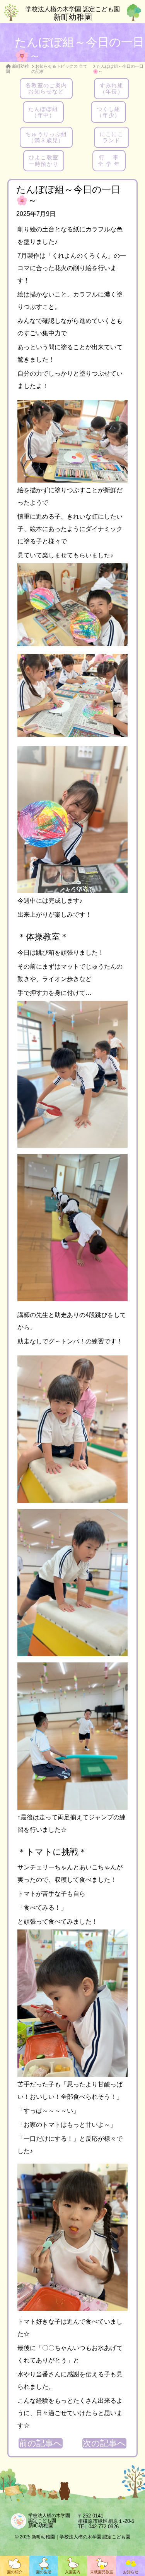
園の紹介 (15, 2572)
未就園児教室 (102, 2572)
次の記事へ (104, 2443)
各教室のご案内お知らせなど (46, 88)
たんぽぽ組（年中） (43, 112)
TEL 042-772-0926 (98, 2527)
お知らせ (131, 2572)
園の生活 (44, 2572)
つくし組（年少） (109, 112)
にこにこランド (112, 137)
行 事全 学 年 (109, 160)
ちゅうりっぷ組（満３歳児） (46, 137)
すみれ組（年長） (112, 88)
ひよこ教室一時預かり (44, 160)
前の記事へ (41, 2443)
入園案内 (73, 2572)
